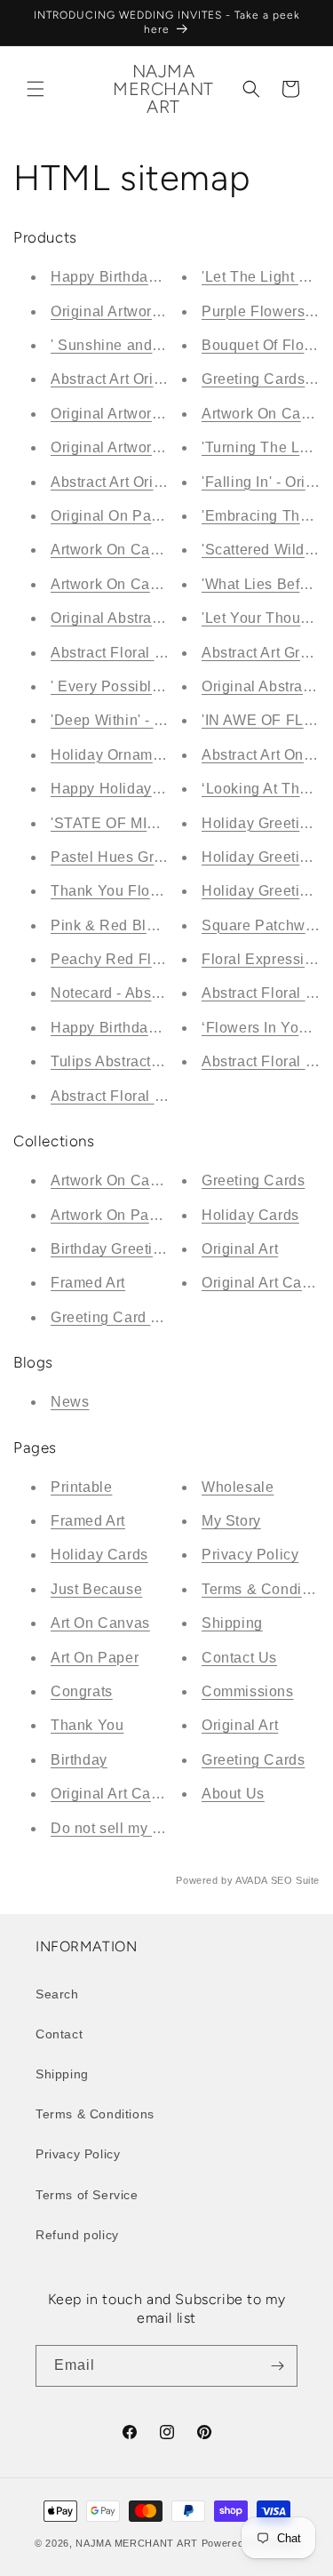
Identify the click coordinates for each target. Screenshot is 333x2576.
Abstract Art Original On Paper (153, 379)
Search (57, 1994)
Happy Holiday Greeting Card (151, 789)
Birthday (79, 1760)
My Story (231, 1521)
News (70, 1402)
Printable (81, 1487)
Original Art (240, 1249)
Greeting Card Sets (116, 1317)
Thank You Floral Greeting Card (159, 891)
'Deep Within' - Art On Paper (146, 720)
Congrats (82, 1691)
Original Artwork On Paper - (144, 414)
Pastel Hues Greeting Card (142, 857)
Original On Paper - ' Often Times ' (166, 516)
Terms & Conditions (95, 2114)
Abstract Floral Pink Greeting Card (167, 1096)
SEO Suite (295, 1880)
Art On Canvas (100, 1623)
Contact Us (239, 1658)
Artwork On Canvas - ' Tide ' (145, 584)
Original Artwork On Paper (139, 447)
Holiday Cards (250, 1215)
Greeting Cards (253, 1180)
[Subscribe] (277, 2366)
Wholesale (238, 1487)
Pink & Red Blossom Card (139, 925)
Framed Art (88, 1283)
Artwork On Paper (111, 1215)
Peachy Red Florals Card (137, 959)
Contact (59, 2034)
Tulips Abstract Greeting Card (151, 1061)
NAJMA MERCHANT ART (137, 2543)
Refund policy (77, 2235)
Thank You (87, 1725)
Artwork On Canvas (116, 1180)
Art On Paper (95, 1658)
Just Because (96, 1589)
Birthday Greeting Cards (133, 1249)
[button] (36, 89)
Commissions (248, 1691)
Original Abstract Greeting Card (157, 618)
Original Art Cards (262, 1283)
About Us (233, 1794)
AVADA (251, 1880)
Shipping (232, 1623)
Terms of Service (87, 2195)
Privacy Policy (250, 1555)
